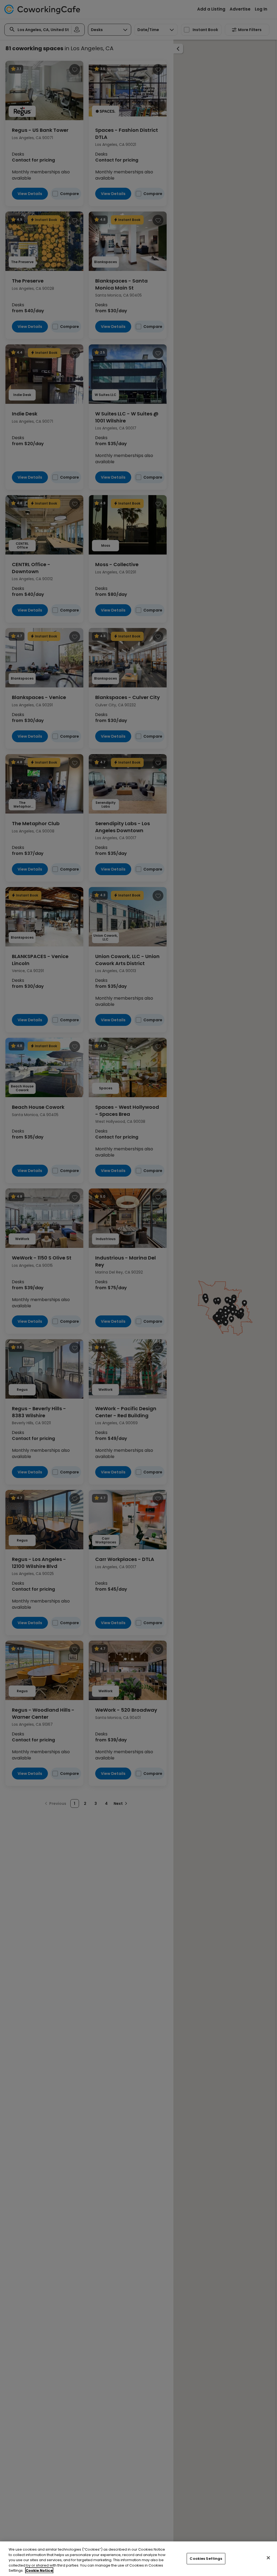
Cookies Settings (206, 2559)
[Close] (268, 2558)
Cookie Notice (39, 2570)
